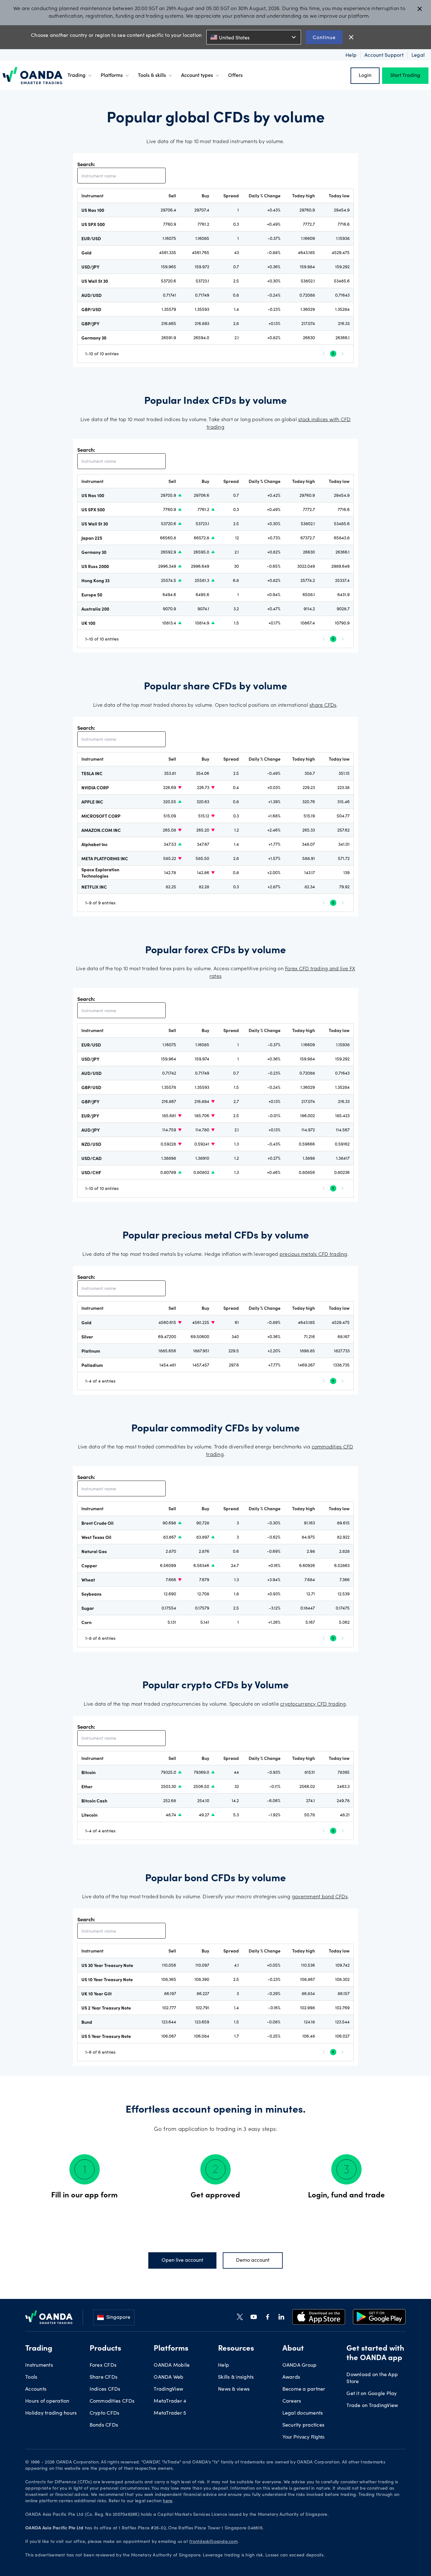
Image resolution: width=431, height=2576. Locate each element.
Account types (197, 76)
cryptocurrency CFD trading (313, 1704)
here (168, 2501)
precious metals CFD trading (313, 1255)
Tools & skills (152, 76)
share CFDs (323, 705)
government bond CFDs (320, 1897)
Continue (324, 37)
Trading (77, 76)
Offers (235, 76)
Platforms (112, 76)
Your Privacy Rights (304, 2437)
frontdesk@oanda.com (213, 2542)
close (351, 37)
